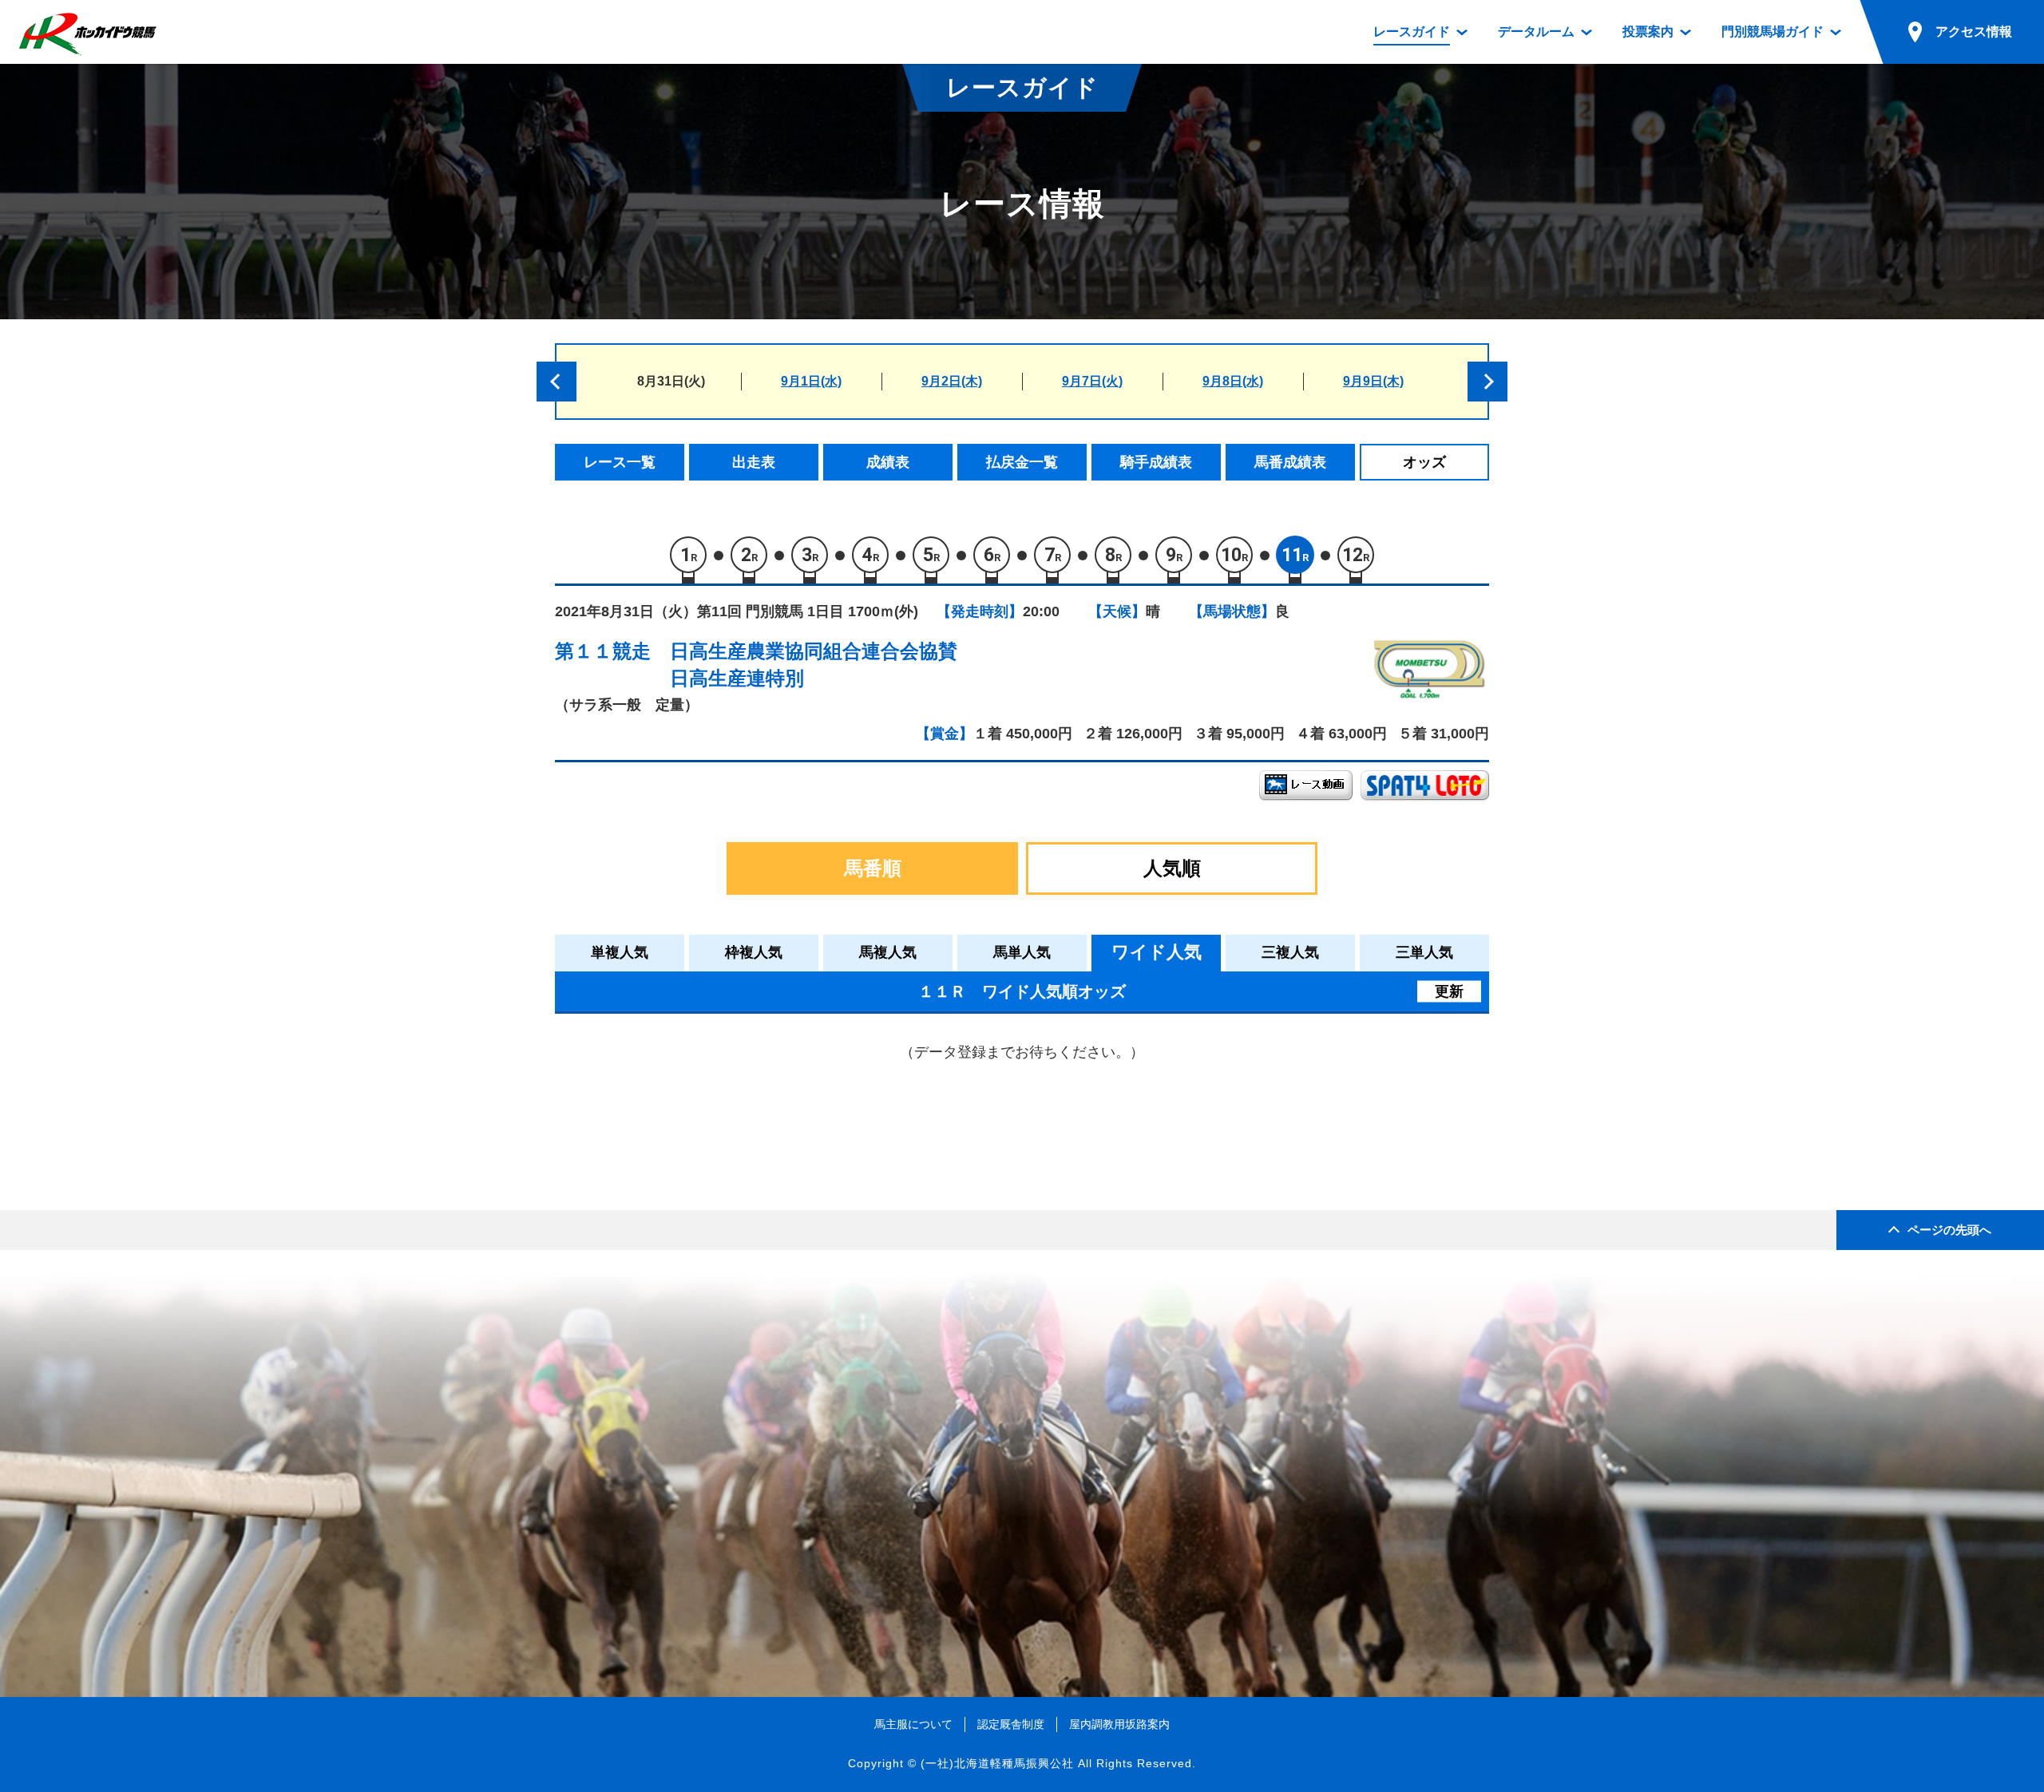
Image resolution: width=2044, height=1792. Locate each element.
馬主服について (913, 1724)
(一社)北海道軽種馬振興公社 (997, 1763)
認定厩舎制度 (1011, 1724)
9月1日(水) (811, 381)
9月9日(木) (1373, 381)
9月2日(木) (952, 381)
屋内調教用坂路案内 (1119, 1724)
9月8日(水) (1233, 381)
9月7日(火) (1092, 381)
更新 (1449, 991)
